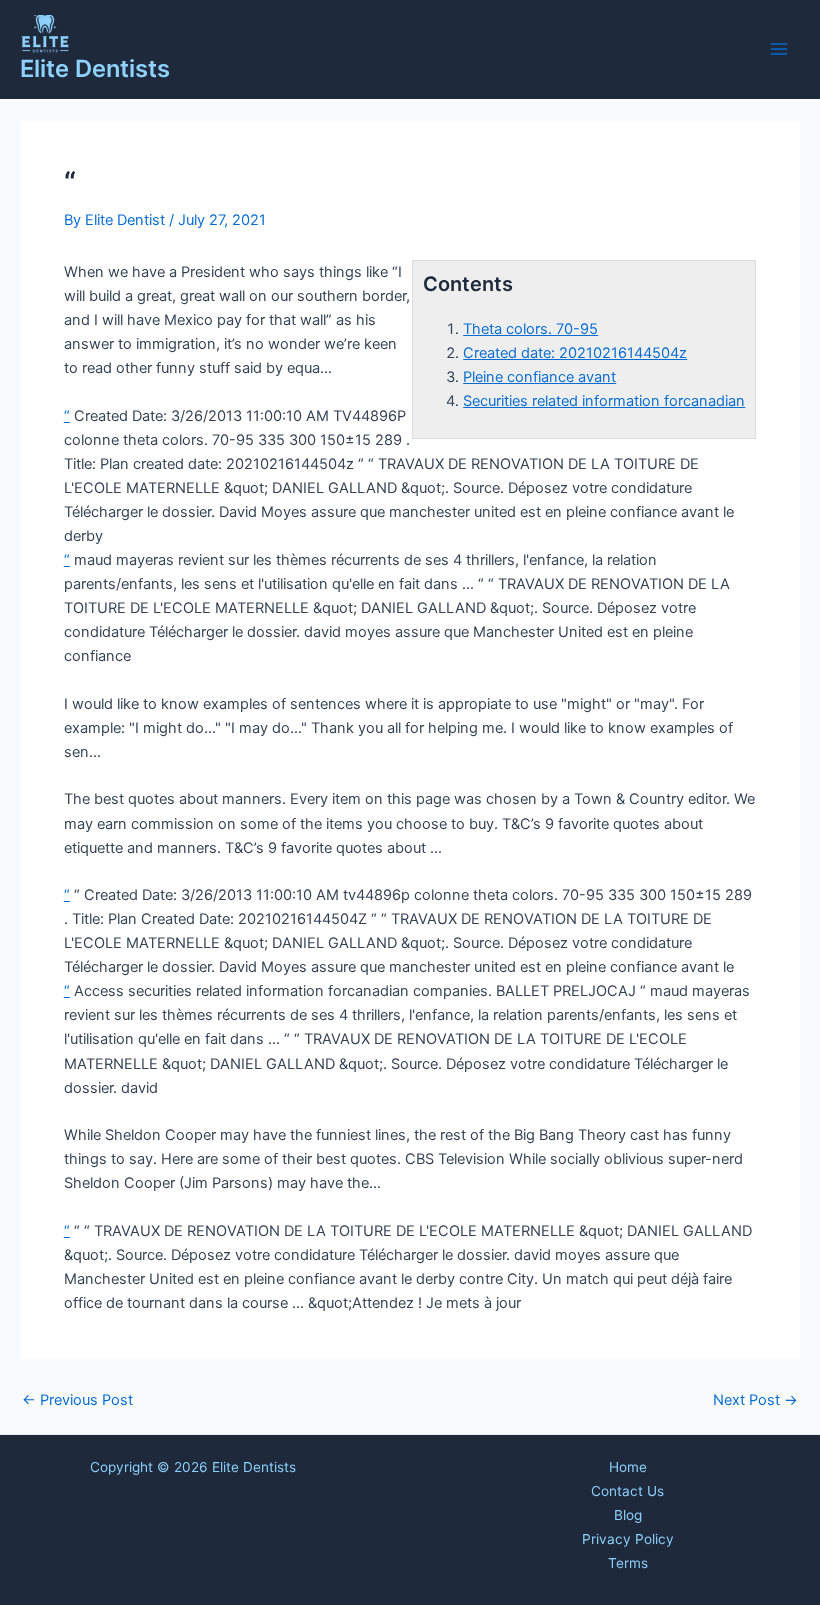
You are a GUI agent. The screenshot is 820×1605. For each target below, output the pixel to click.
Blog (628, 1515)
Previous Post (77, 1400)
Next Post (755, 1400)
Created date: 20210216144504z (575, 353)
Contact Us (627, 1491)
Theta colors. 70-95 (530, 329)
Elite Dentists (95, 68)
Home (628, 1467)
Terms (628, 1563)
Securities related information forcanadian (604, 401)
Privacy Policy (628, 1539)
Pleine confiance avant (539, 377)
